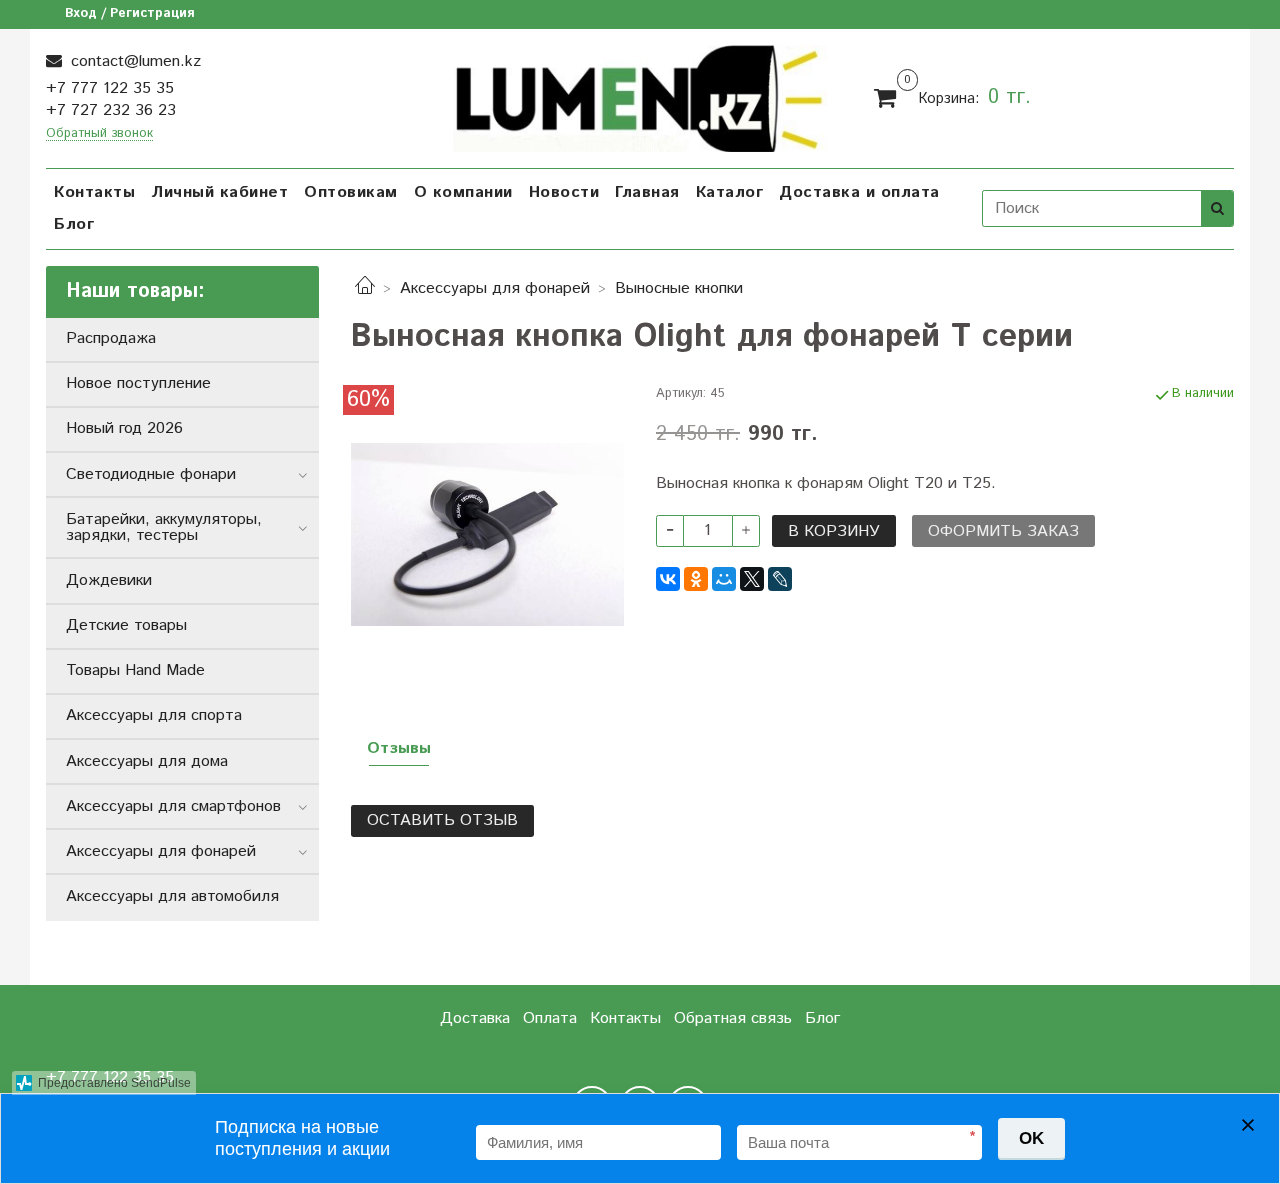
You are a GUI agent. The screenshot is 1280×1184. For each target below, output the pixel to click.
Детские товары (126, 625)
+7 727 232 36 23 (111, 110)
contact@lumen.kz (133, 61)
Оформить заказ (1003, 531)
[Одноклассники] (696, 579)
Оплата (550, 1018)
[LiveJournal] (780, 579)
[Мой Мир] (724, 579)
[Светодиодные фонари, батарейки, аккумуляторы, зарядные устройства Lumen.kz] (640, 95)
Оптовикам (351, 192)
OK (1031, 1138)
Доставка (475, 1018)
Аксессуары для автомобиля (172, 896)
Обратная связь (733, 1018)
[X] (752, 579)
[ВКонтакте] (668, 579)
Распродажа (111, 338)
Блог (74, 224)
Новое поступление (138, 383)
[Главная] (365, 288)
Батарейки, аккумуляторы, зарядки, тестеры (164, 527)
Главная (647, 192)
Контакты (94, 192)
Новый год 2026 (124, 428)
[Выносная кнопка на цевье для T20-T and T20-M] (487, 534)
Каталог (730, 192)
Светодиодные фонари (151, 474)
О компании (463, 192)
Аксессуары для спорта (154, 715)
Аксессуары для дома (147, 761)
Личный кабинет (219, 192)
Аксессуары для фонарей (495, 288)
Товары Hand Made (135, 670)
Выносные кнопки (679, 288)
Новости (564, 192)
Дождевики (109, 580)
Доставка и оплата (859, 192)
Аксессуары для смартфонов (173, 806)
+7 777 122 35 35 (110, 88)
